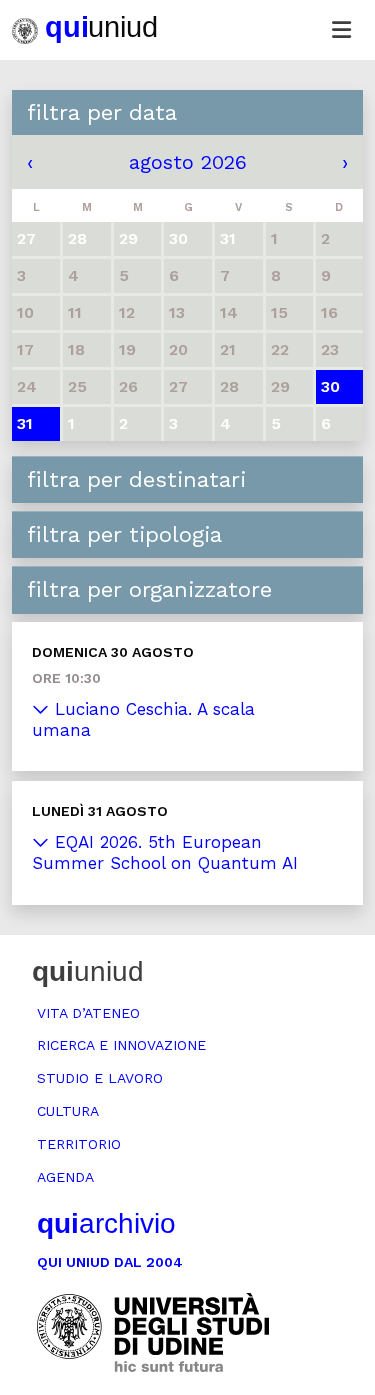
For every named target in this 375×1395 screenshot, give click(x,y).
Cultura (68, 1111)
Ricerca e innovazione (121, 1045)
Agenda (65, 1177)
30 (330, 386)
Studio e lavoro (100, 1078)
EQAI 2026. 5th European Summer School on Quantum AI (165, 852)
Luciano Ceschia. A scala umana (143, 719)
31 (25, 423)
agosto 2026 (188, 162)
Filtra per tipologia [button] (124, 534)
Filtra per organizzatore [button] (149, 589)
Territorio (79, 1144)
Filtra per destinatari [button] (136, 479)
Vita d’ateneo (88, 1013)
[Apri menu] (341, 30)
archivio (106, 1223)
